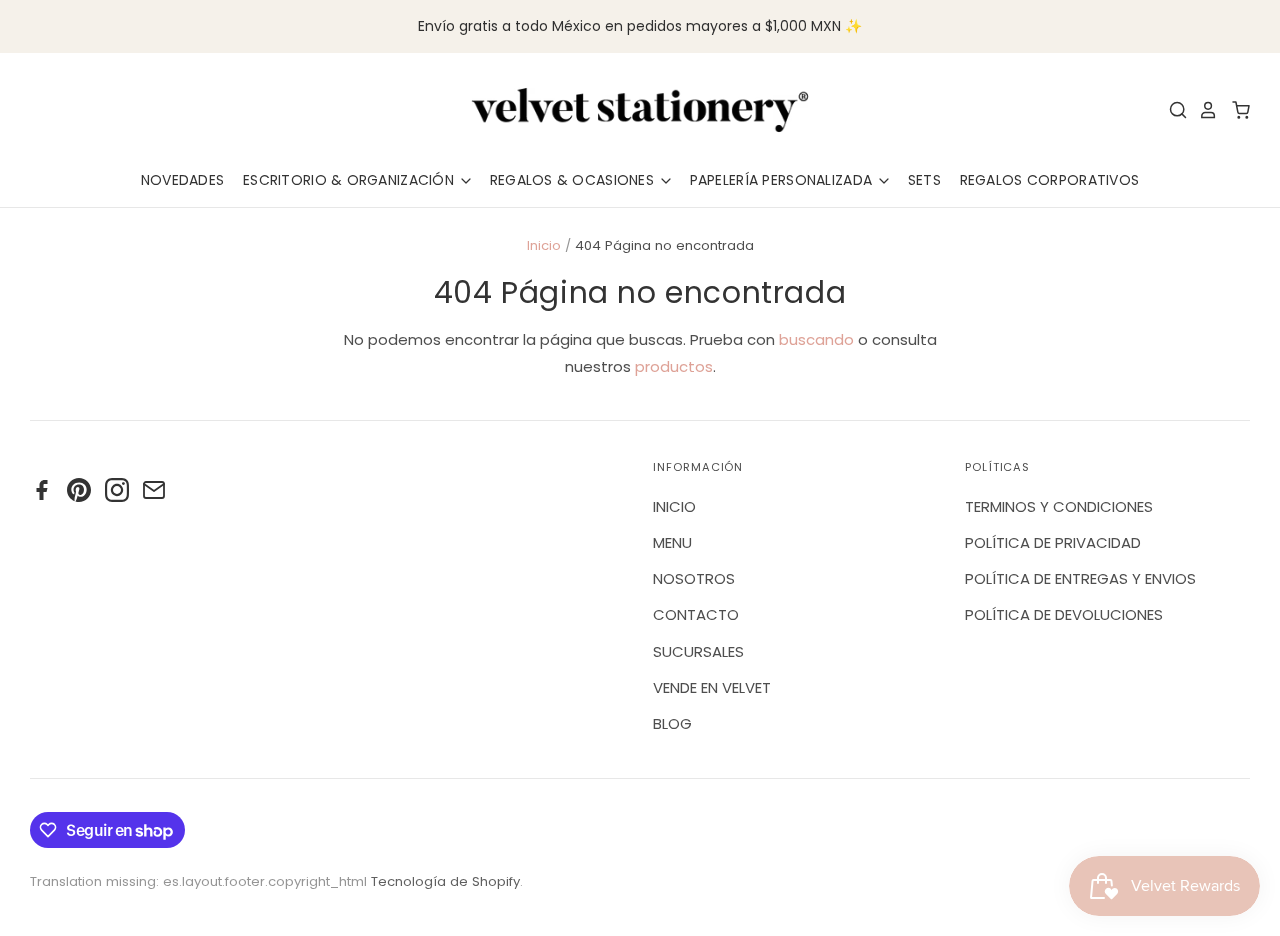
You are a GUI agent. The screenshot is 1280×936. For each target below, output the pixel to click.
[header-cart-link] (1235, 110)
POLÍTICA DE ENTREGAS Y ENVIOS (1080, 578)
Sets (924, 180)
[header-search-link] (1173, 110)
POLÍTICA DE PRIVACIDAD (1053, 542)
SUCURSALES (698, 651)
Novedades (183, 180)
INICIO (674, 506)
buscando (816, 339)
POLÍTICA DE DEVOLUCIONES (1064, 614)
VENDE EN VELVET (712, 687)
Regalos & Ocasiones (574, 180)
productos (674, 366)
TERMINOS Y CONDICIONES (1059, 506)
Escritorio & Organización (350, 180)
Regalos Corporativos (1050, 180)
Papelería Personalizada (783, 180)
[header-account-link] (1203, 110)
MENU (672, 542)
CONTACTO (696, 614)
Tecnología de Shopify (445, 881)
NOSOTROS (694, 578)
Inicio (544, 245)
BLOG (672, 723)
